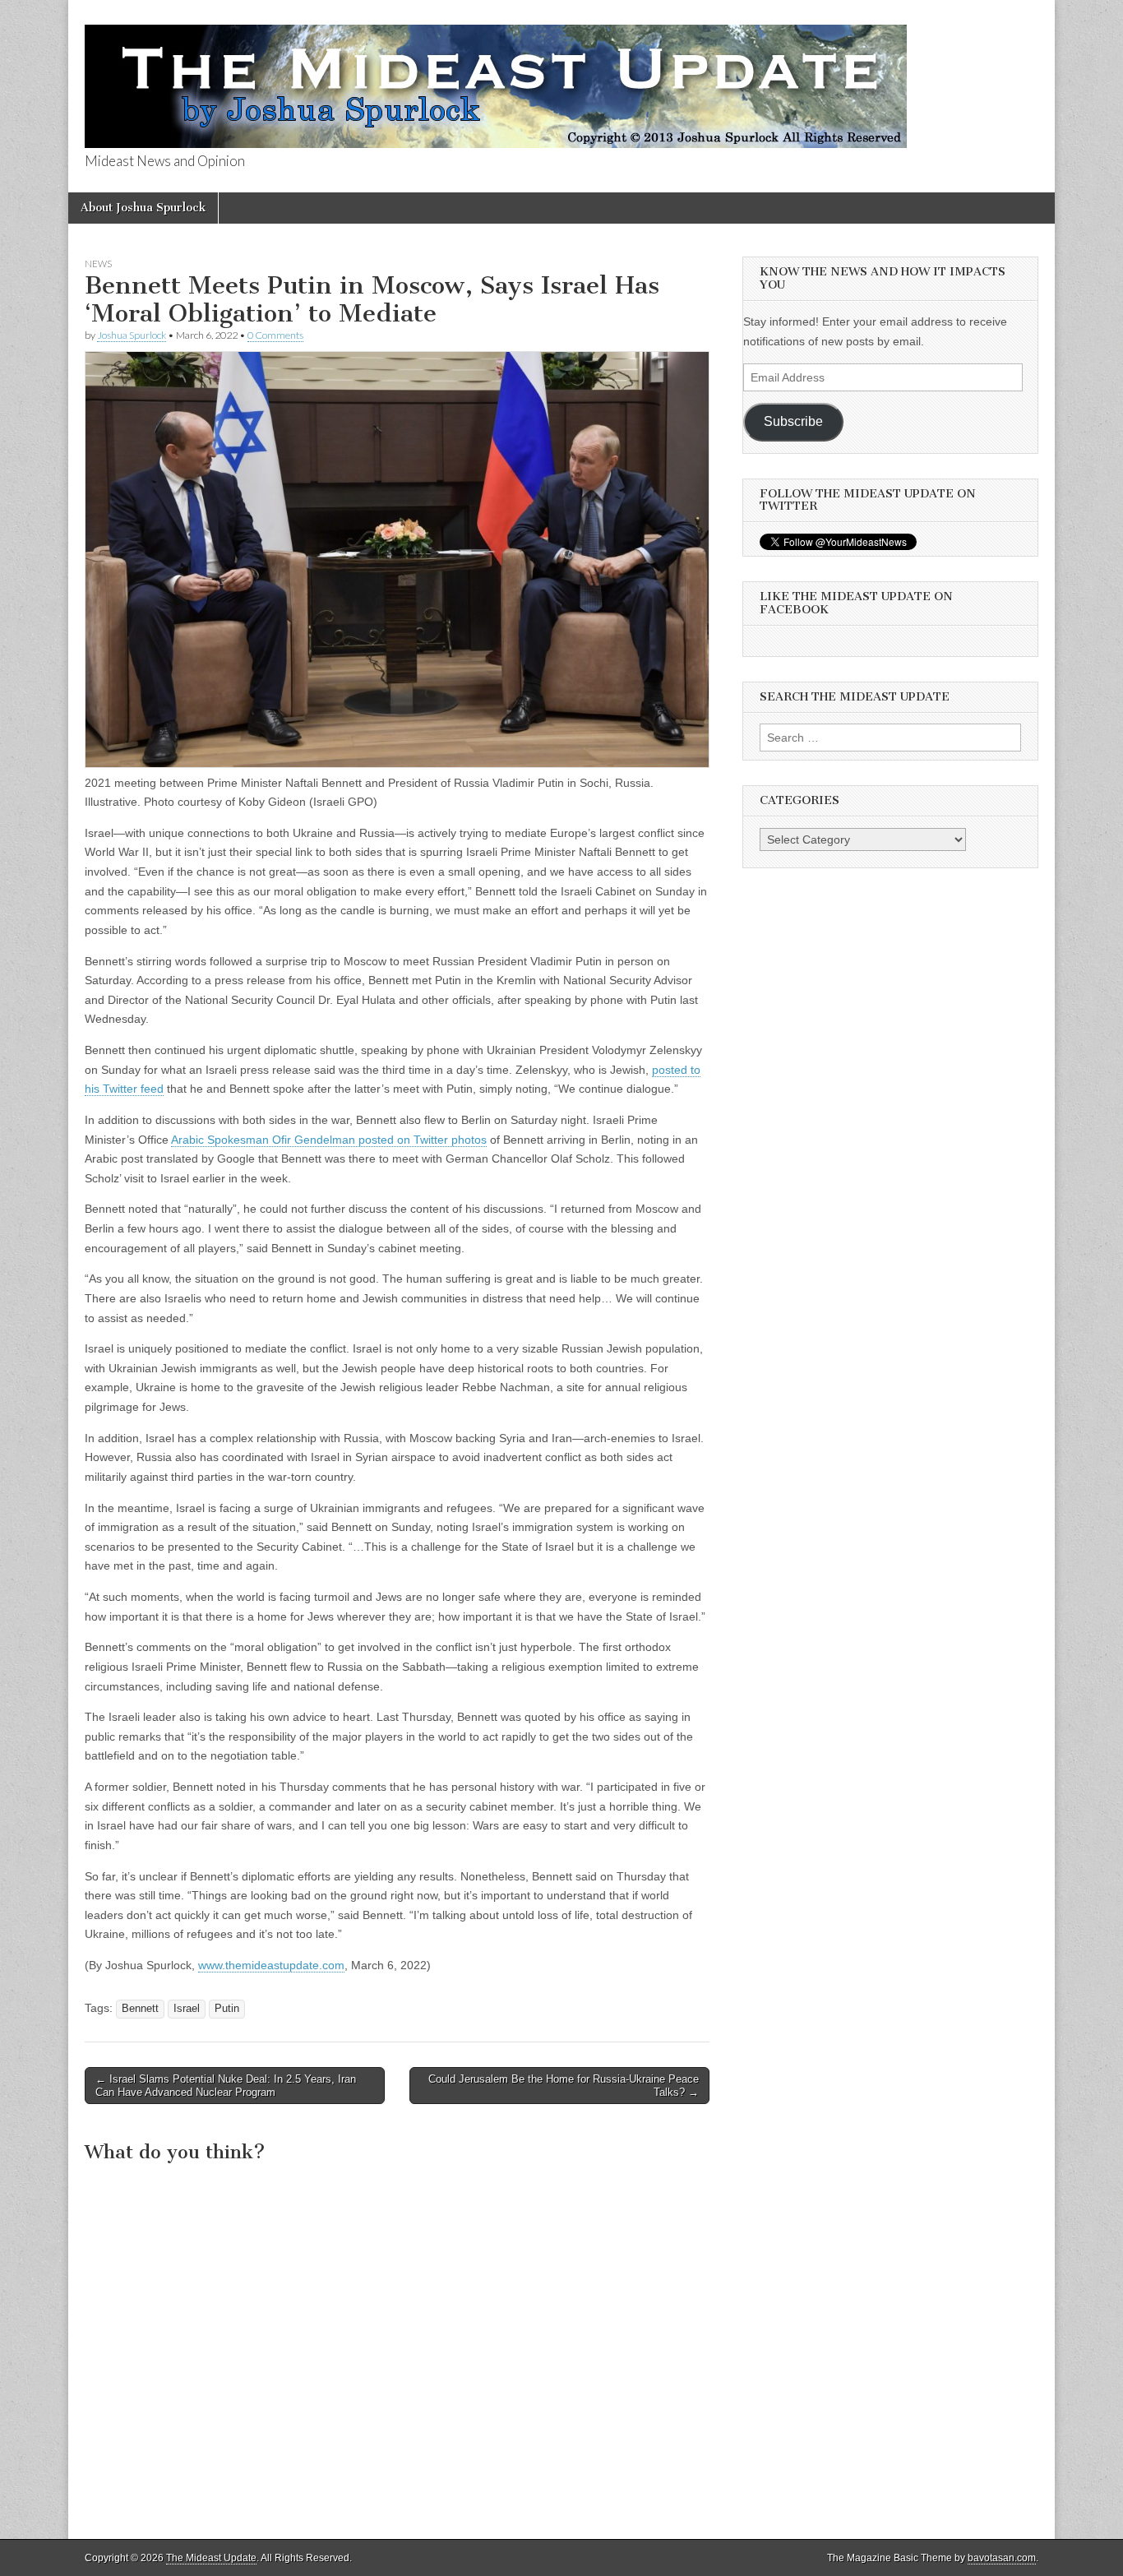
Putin (227, 2009)
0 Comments (275, 335)
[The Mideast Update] (496, 77)
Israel (187, 2009)
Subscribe (793, 421)
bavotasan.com (1002, 2558)
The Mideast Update (211, 2558)
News (98, 264)
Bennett (140, 2009)
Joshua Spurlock (132, 335)
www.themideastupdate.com (271, 1965)
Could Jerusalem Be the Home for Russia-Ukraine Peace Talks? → (564, 2086)
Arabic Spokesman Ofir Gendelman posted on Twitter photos (329, 1140)
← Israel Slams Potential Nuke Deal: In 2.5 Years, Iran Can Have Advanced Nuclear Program (226, 2086)
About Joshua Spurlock (143, 208)
